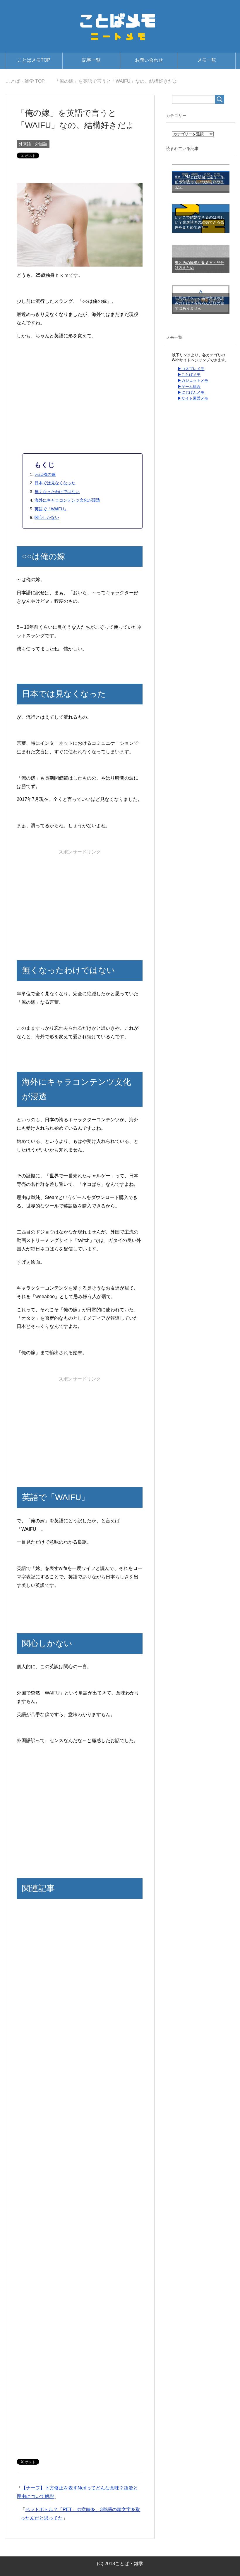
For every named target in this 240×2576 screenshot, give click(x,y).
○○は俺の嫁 (45, 474)
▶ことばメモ (189, 375)
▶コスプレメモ (191, 369)
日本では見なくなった (55, 483)
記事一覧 (91, 60)
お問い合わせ (149, 60)
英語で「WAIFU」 (51, 509)
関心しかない (47, 517)
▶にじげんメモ (191, 392)
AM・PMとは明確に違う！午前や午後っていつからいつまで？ (200, 182)
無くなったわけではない (57, 492)
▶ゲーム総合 (189, 387)
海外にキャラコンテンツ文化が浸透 (67, 500)
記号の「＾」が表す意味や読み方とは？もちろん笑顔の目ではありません (199, 303)
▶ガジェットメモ (193, 380)
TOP (25, 81)
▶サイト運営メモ (193, 398)
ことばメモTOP (34, 60)
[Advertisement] (80, 173)
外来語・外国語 (33, 144)
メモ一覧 (207, 60)
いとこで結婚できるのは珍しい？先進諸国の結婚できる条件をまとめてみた (199, 222)
